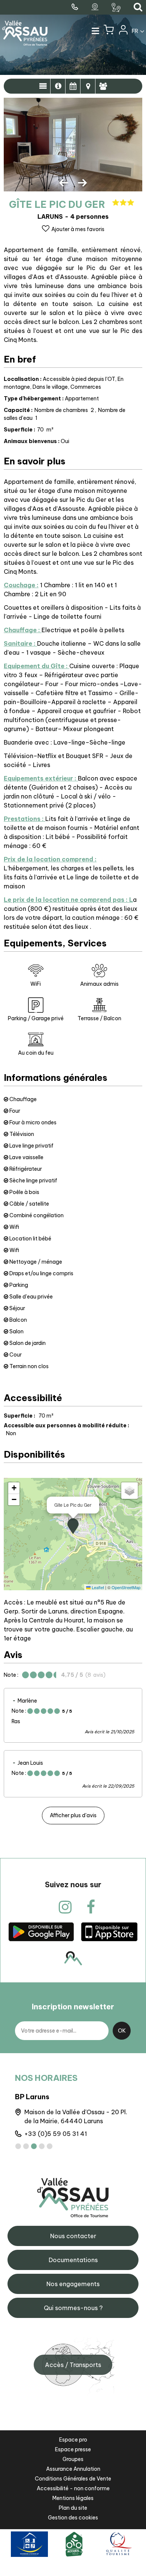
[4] (42, 2146)
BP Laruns (32, 2097)
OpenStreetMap (126, 1587)
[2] (26, 2146)
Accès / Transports (73, 2365)
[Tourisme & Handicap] (29, 2544)
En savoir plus (58, 86)
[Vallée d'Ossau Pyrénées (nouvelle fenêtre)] (41, 1931)
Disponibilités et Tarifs (73, 86)
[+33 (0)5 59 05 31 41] (76, 7)
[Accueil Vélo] (74, 2544)
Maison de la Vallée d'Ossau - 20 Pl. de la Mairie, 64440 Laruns (76, 2116)
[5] (50, 2146)
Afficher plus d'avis (73, 1815)
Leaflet (97, 1587)
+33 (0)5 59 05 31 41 (56, 2134)
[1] (18, 2146)
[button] (109, 31)
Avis (103, 86)
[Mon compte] (123, 31)
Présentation (43, 86)
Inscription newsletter (73, 2007)
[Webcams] (96, 7)
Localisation (88, 86)
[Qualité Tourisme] (118, 2544)
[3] (34, 2146)
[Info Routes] (117, 7)
